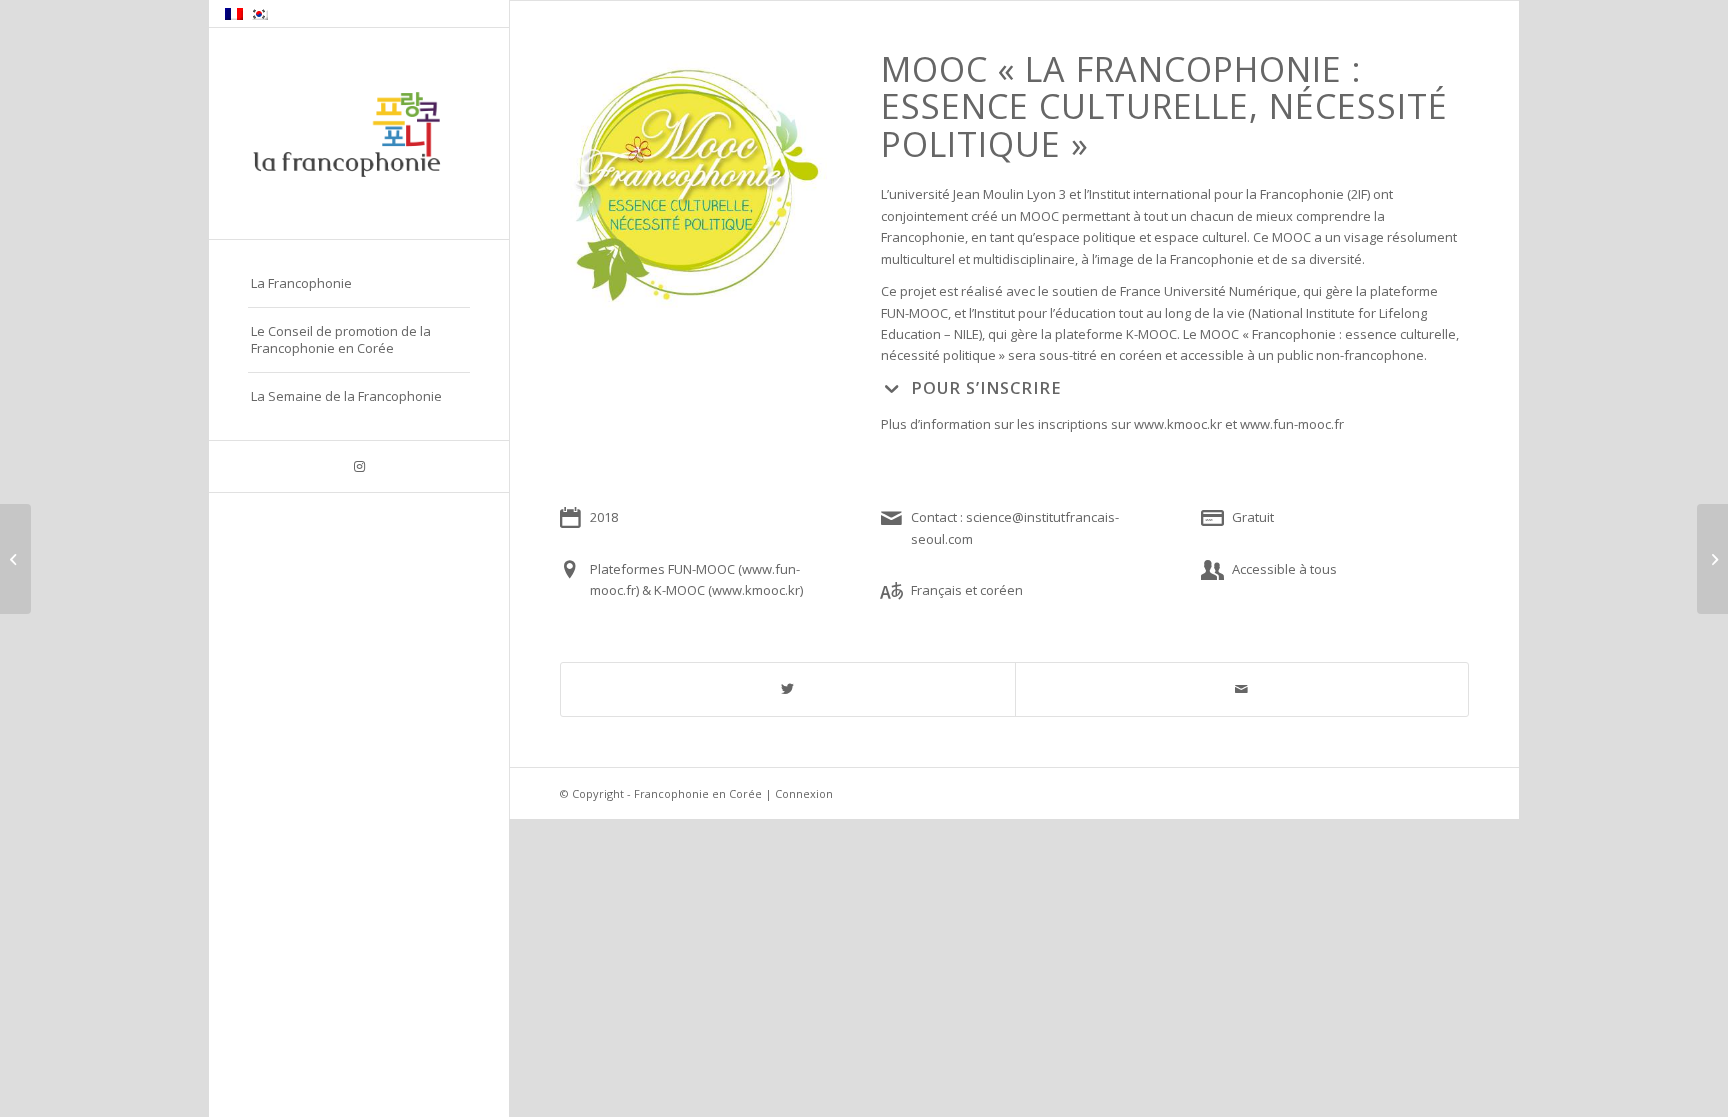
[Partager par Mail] (1242, 689)
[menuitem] (359, 284)
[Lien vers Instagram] (359, 466)
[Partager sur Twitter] (788, 689)
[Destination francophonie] (1712, 559)
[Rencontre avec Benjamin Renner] (15, 559)
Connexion (804, 793)
